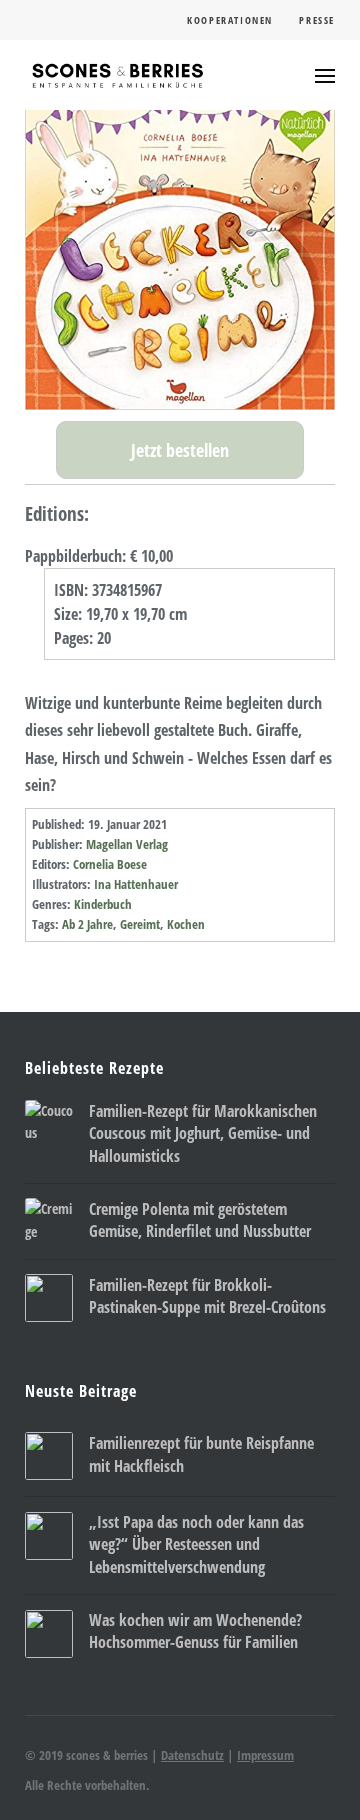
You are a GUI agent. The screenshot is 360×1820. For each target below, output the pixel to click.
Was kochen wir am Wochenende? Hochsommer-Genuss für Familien (195, 1631)
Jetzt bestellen (180, 450)
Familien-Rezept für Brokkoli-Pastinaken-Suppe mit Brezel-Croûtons (207, 1296)
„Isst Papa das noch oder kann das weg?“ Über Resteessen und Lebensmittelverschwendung (196, 1544)
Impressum (265, 1755)
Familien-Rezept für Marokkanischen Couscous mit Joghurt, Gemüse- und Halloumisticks (203, 1133)
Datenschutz (192, 1755)
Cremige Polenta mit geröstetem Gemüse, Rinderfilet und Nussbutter (200, 1220)
